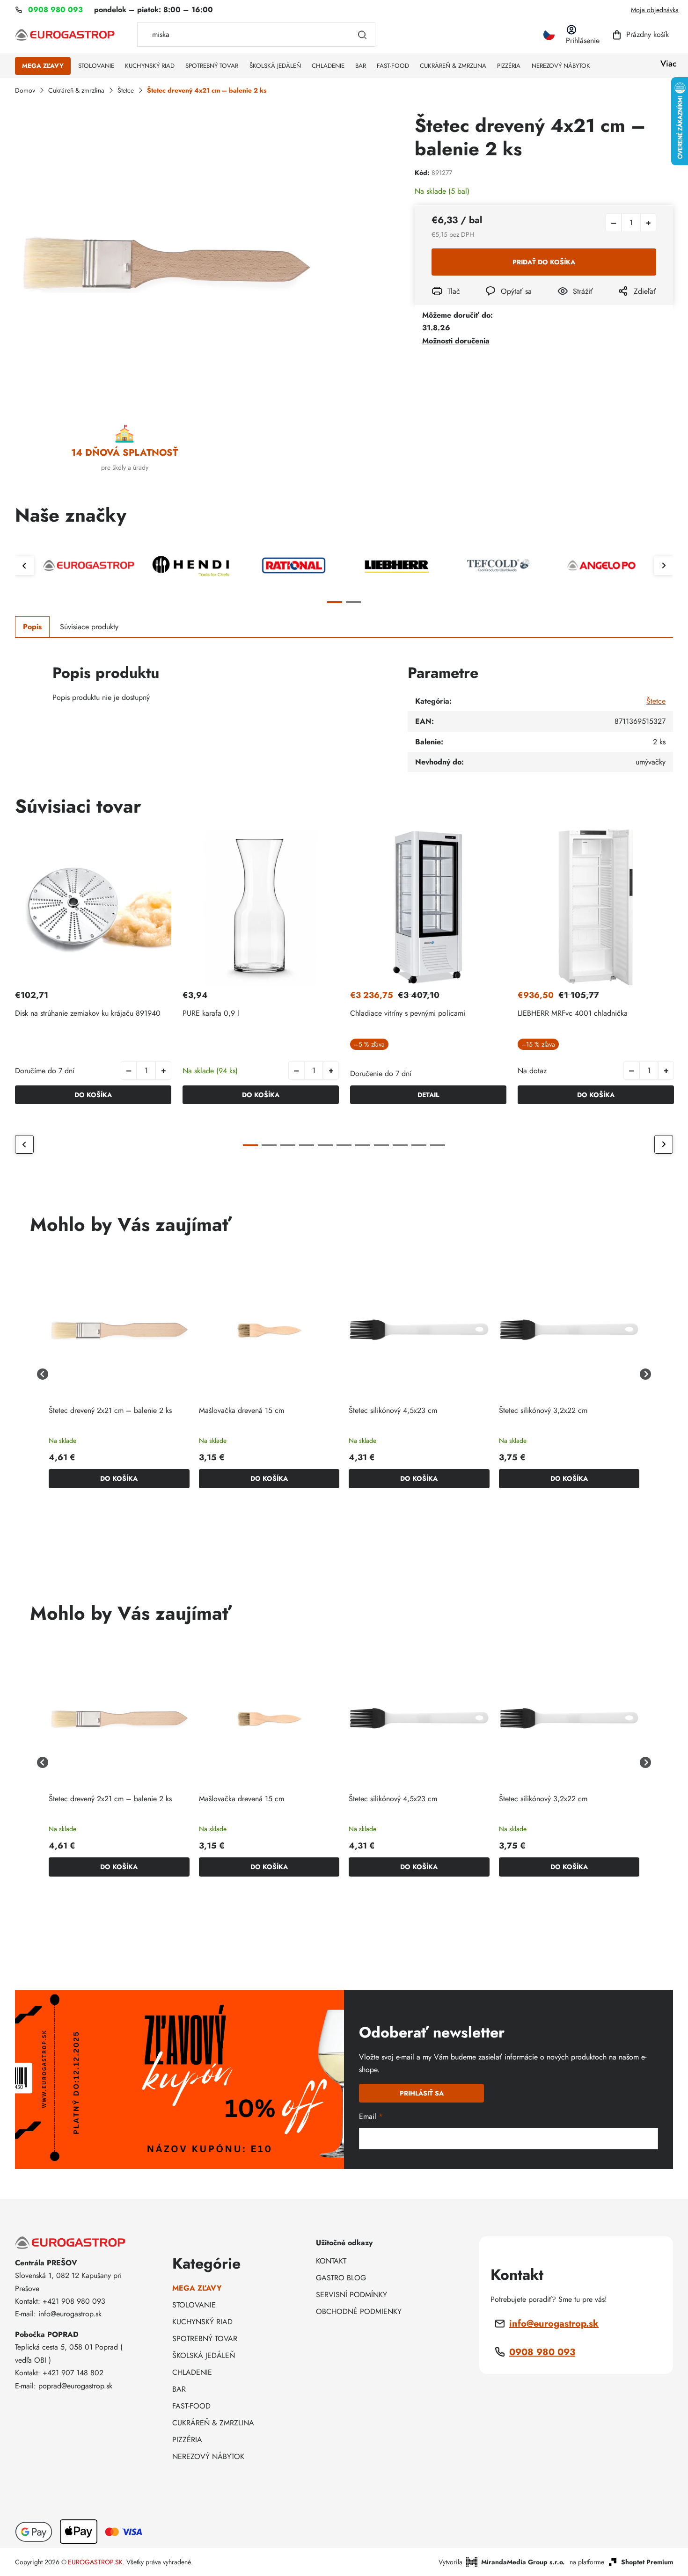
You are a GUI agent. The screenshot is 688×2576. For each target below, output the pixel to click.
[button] (163, 1070)
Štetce (656, 701)
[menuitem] (43, 66)
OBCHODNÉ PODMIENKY (359, 2311)
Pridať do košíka (544, 262)
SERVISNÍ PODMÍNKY (351, 2295)
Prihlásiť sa (422, 2093)
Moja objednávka (655, 10)
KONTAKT (331, 2261)
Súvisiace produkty (89, 627)
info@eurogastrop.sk (554, 2324)
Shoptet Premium (647, 2562)
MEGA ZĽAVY (197, 2288)
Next (664, 566)
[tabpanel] (89, 565)
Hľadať (362, 35)
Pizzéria (187, 2440)
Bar (179, 2389)
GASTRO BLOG (341, 2278)
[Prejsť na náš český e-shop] (549, 35)
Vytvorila (502, 2562)
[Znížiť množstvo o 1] (614, 223)
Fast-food (191, 2406)
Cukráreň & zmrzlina (213, 2423)
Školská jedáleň (204, 2355)
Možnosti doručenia (456, 341)
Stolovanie (194, 2305)
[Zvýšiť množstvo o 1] (648, 223)
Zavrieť (565, 304)
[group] (119, 1374)
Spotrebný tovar (205, 2339)
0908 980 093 (542, 2352)
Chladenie (192, 2372)
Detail (428, 1095)
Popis (32, 627)
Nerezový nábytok (208, 2456)
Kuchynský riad (202, 2322)
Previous (24, 566)
